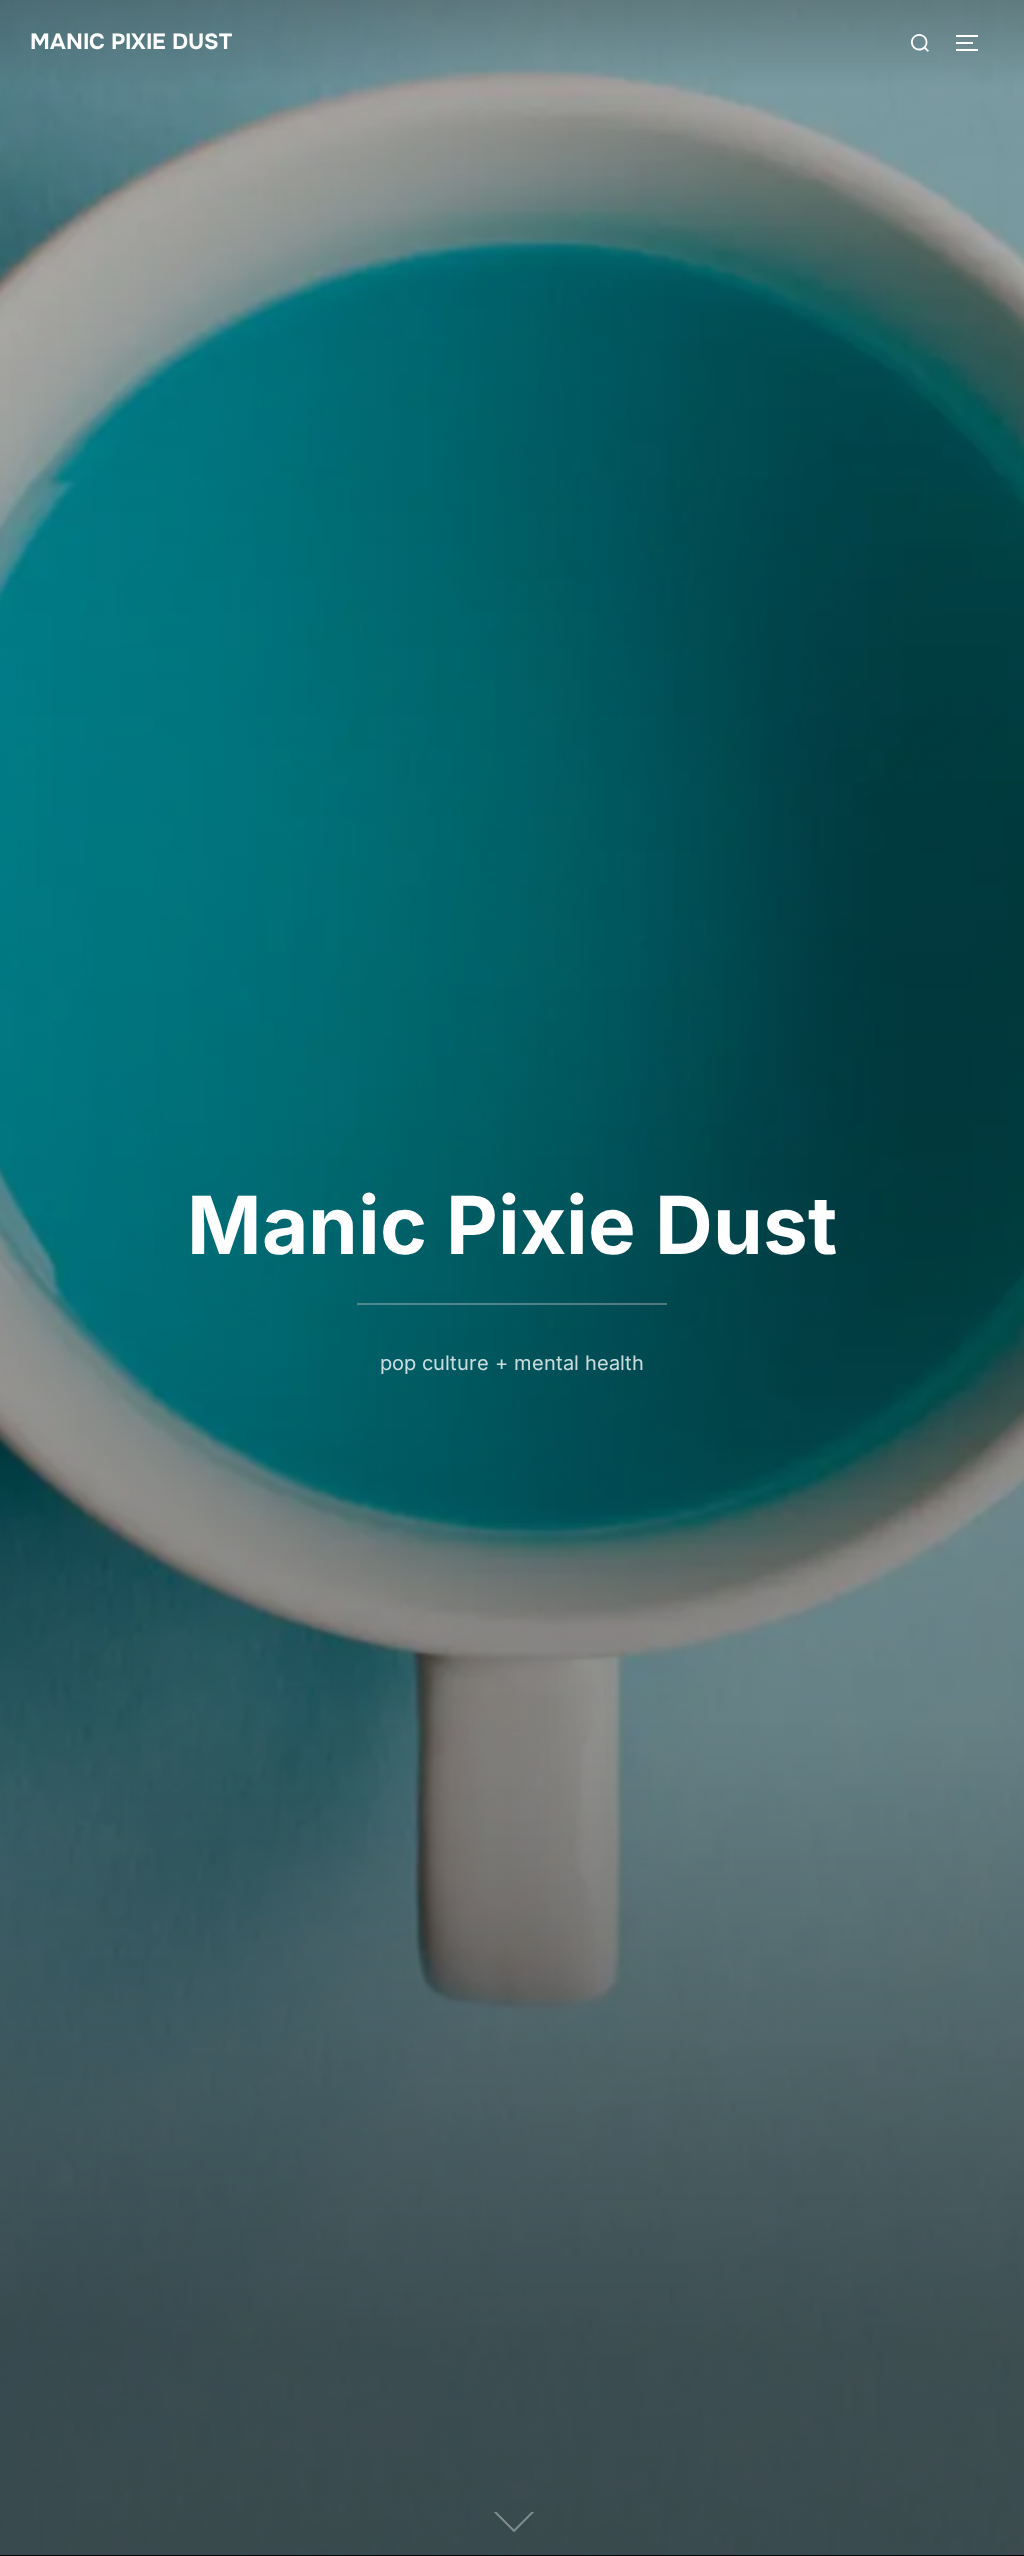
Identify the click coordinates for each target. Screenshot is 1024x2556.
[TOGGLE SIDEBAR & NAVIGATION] (974, 43)
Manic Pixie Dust (131, 42)
